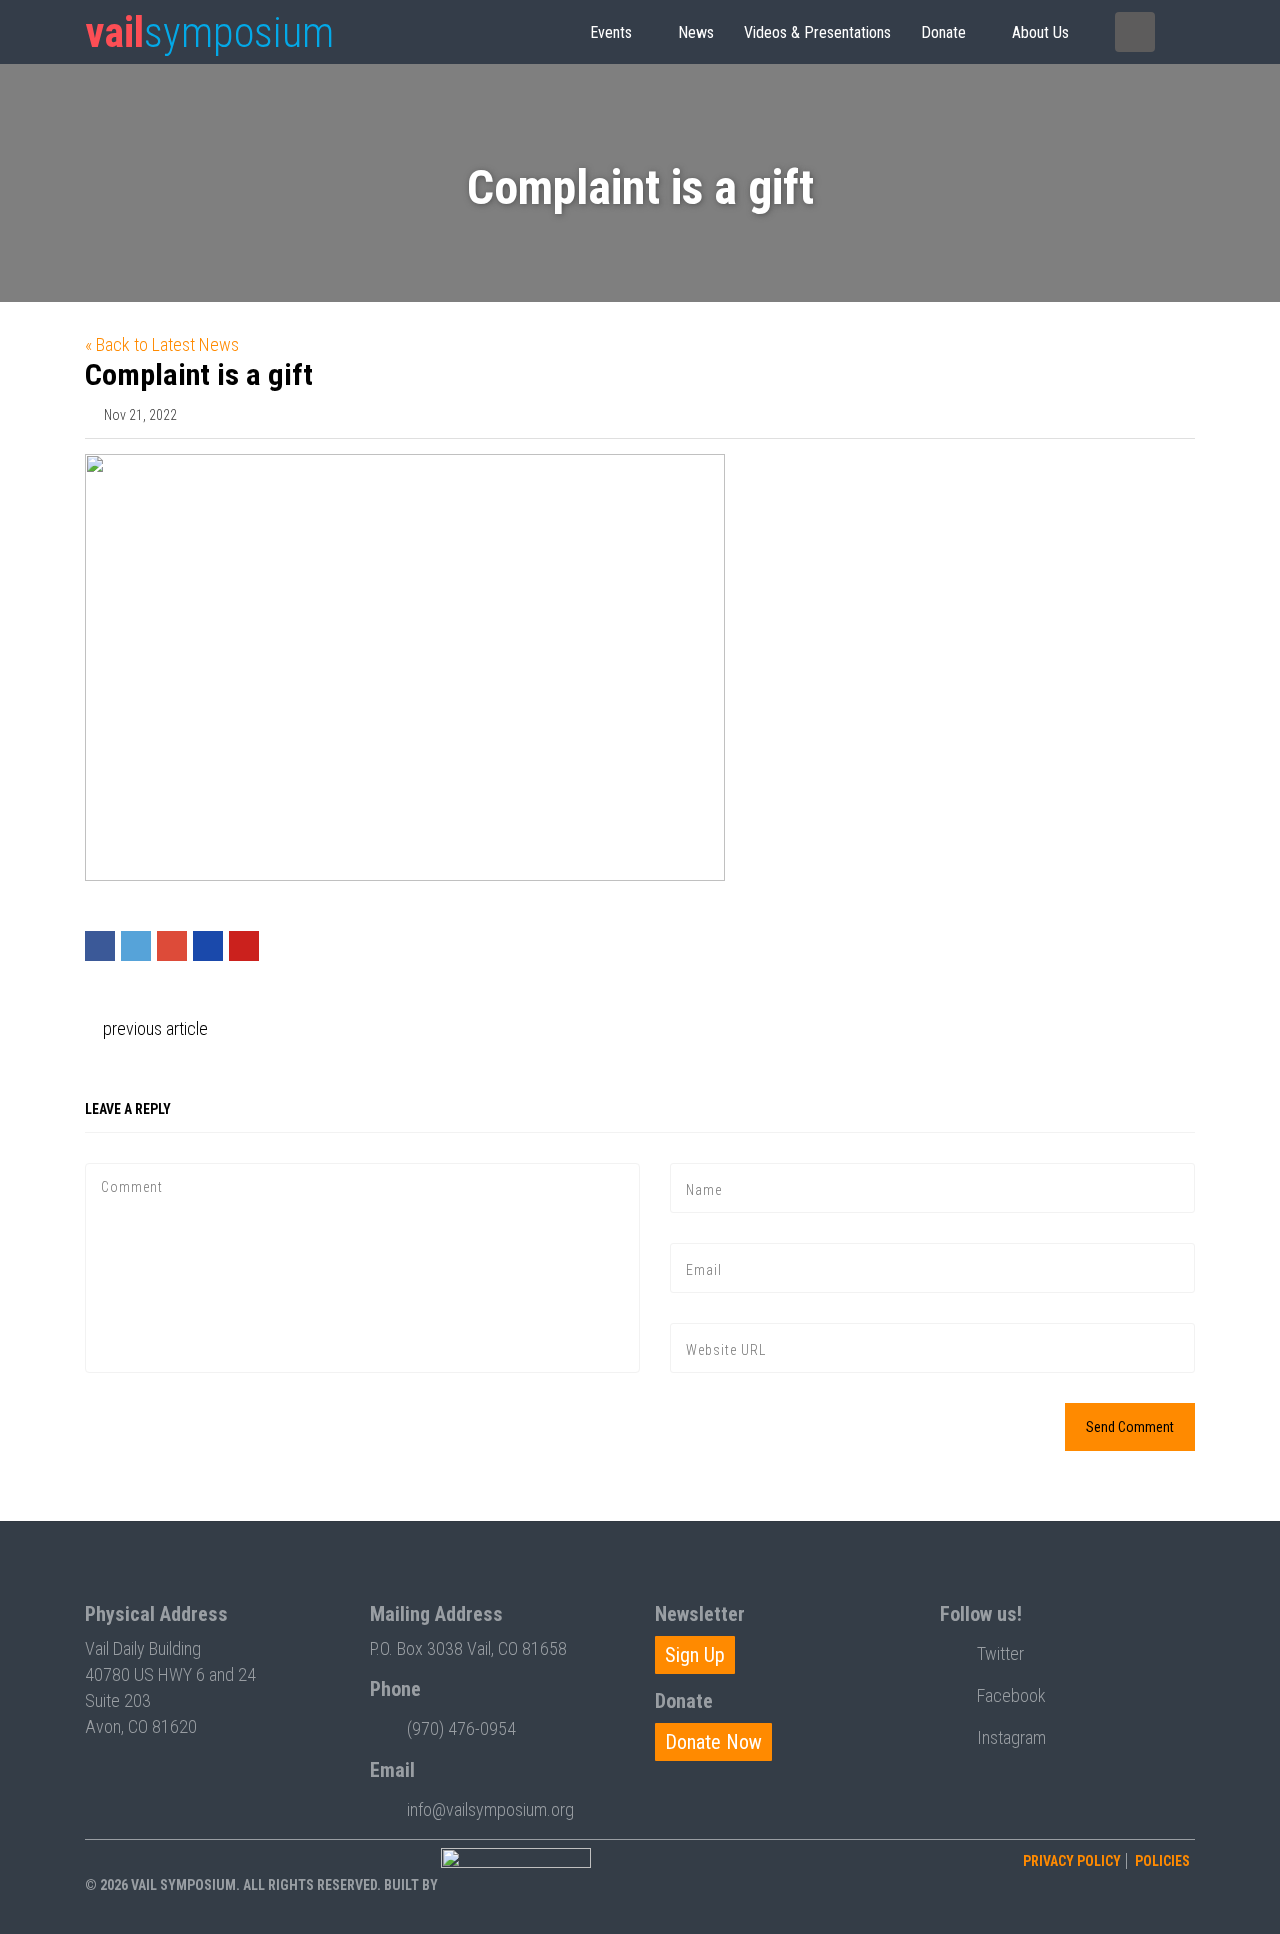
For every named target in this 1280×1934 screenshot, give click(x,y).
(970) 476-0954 (461, 1728)
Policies (1162, 1861)
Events (611, 32)
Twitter (1000, 1653)
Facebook (1011, 1695)
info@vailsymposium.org (490, 1809)
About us (1040, 32)
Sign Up (695, 1655)
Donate (943, 32)
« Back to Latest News (162, 344)
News (696, 32)
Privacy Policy (1072, 1861)
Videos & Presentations (817, 32)
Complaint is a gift (199, 374)
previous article (153, 1028)
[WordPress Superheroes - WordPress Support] (516, 1885)
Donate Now (713, 1742)
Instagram (1011, 1737)
